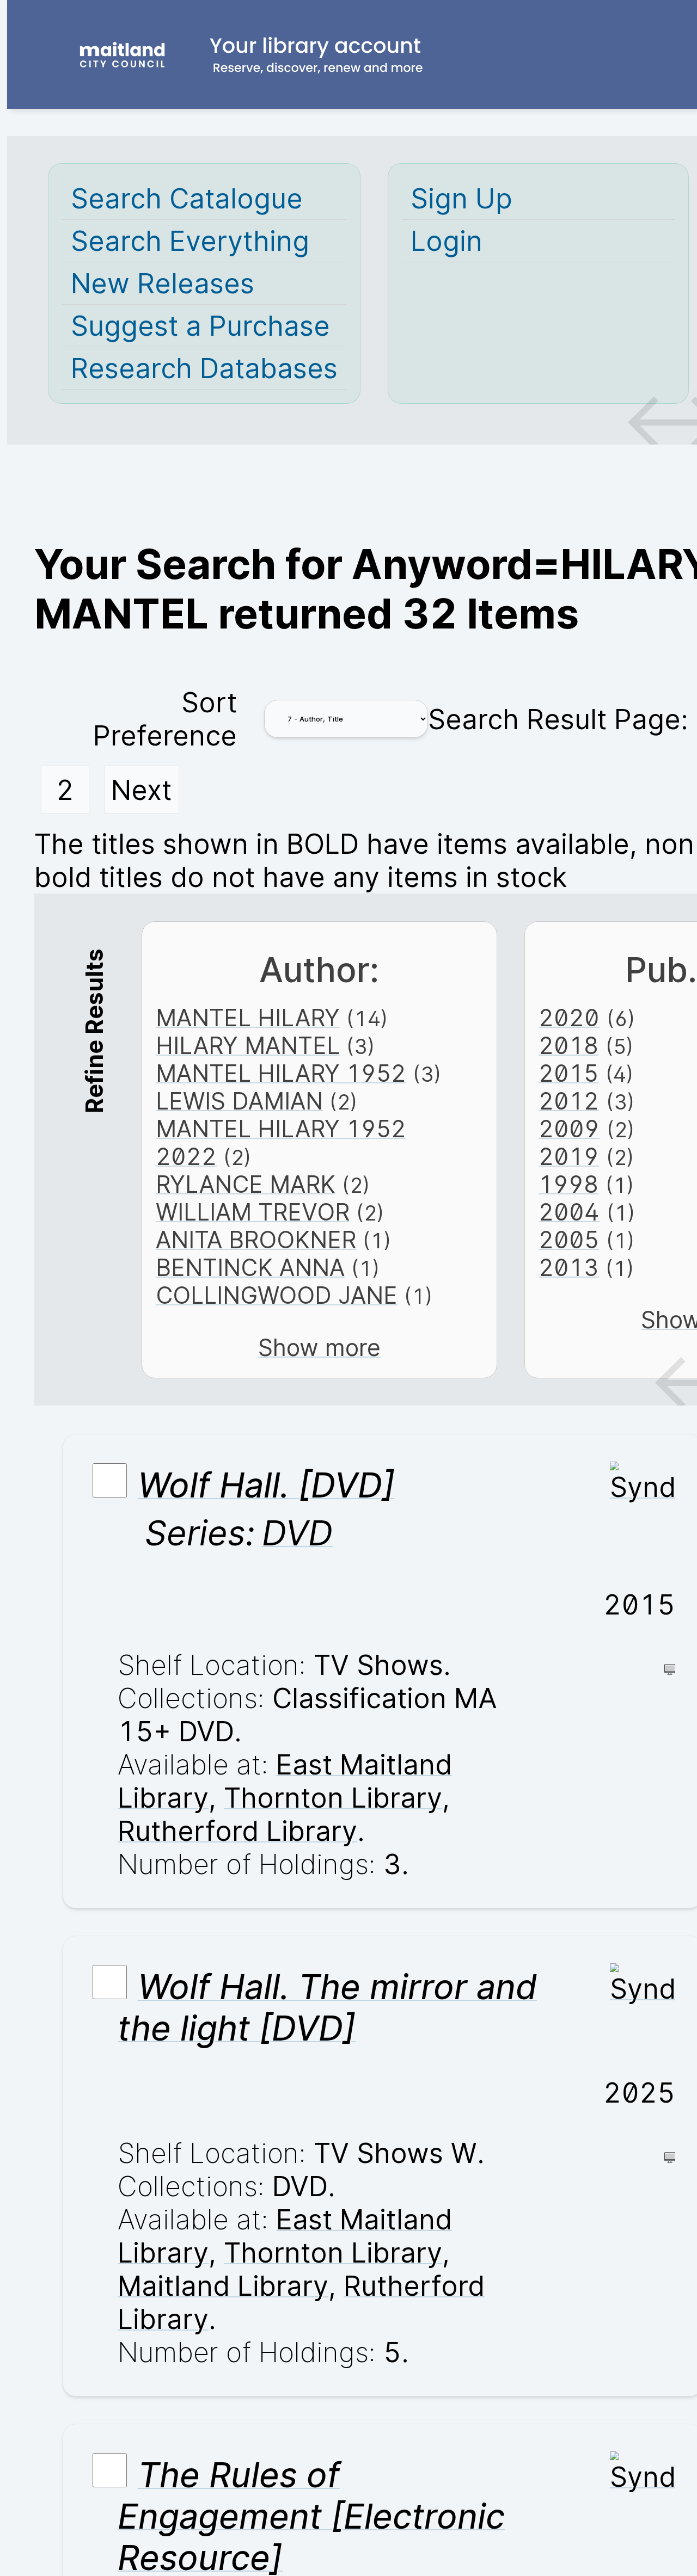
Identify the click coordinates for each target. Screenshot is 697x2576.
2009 (569, 1129)
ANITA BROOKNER (256, 1240)
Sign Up (461, 198)
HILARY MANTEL (248, 1046)
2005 (569, 1240)
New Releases (163, 283)
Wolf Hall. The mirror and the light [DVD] (327, 2007)
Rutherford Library (237, 1831)
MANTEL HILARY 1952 (281, 1073)
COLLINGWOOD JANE (277, 1295)
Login (447, 241)
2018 (568, 1046)
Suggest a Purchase (200, 326)
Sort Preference (165, 719)
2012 (569, 1101)
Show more (319, 1348)
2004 (569, 1212)
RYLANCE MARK (246, 1184)
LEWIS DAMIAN (239, 1101)
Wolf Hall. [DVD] (266, 1485)
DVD (297, 1533)
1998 (568, 1184)
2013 (568, 1268)
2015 (568, 1073)
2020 (569, 1018)
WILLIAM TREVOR (253, 1212)
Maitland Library (223, 2286)
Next (141, 790)
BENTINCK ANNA (250, 1268)
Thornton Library (333, 1798)
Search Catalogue (187, 198)
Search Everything (190, 241)
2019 (569, 1157)
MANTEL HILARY (248, 1018)
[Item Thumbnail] (643, 1487)
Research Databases (204, 368)
